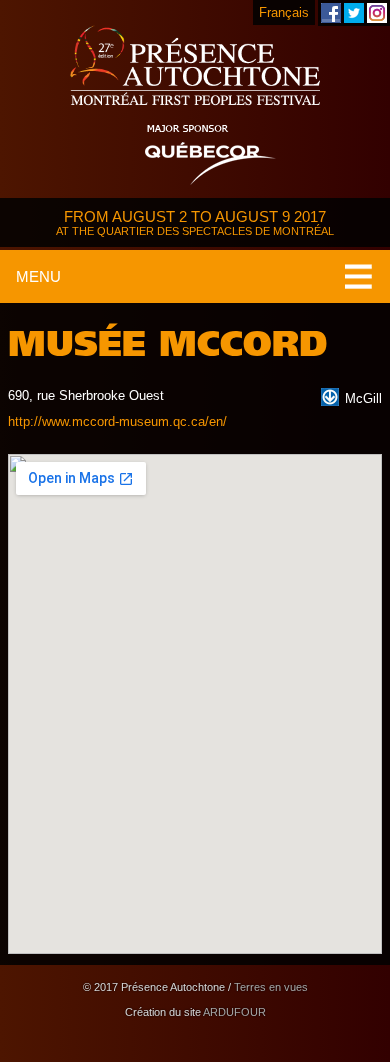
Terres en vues (271, 987)
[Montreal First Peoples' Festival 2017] (195, 67)
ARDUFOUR (234, 1012)
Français (284, 12)
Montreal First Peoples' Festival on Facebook (331, 13)
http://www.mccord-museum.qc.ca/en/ (117, 421)
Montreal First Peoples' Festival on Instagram (377, 13)
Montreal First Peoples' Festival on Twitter (354, 13)
